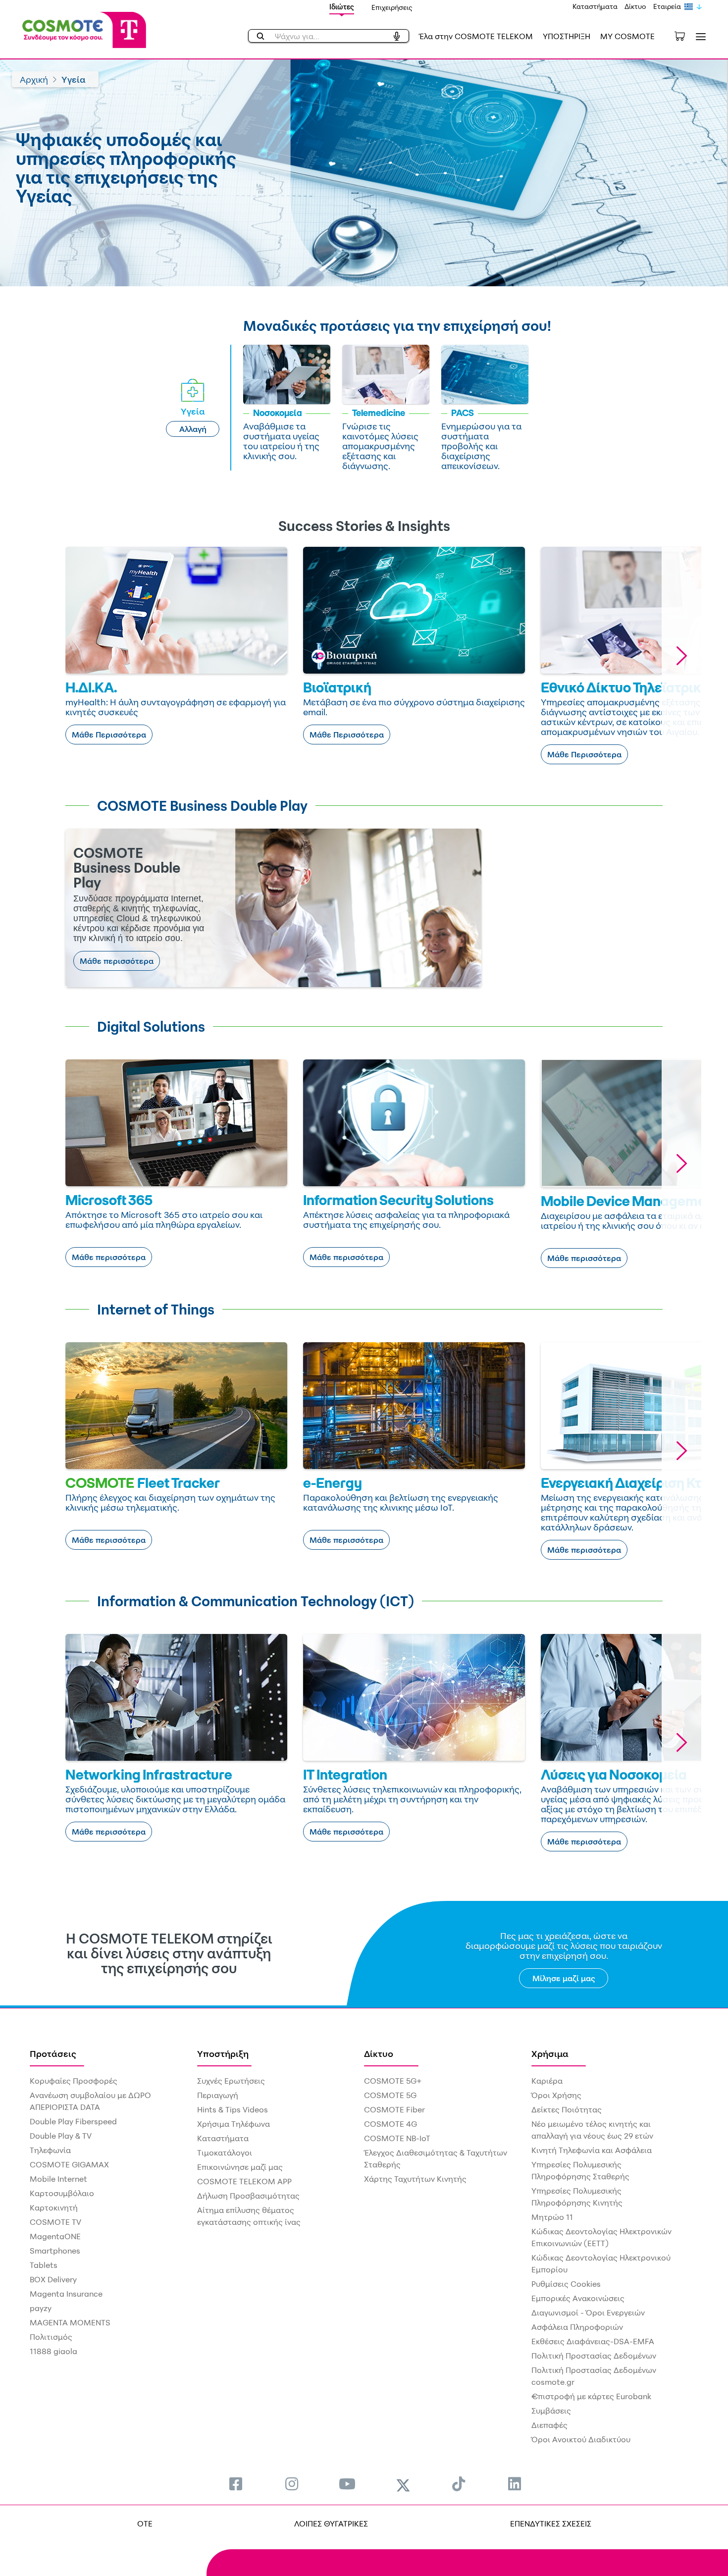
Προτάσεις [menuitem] (53, 2053)
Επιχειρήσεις (392, 7)
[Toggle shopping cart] (685, 35)
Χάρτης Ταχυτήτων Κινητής (415, 2179)
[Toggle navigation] (699, 36)
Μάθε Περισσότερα (109, 735)
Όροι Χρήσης (556, 2095)
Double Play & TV (61, 2136)
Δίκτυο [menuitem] (379, 2053)
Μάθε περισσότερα (117, 961)
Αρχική (34, 79)
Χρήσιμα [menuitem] (550, 2053)
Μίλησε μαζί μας (564, 1978)
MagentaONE (55, 2236)
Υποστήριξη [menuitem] (223, 2053)
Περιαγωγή (218, 2095)
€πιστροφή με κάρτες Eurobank (591, 2396)
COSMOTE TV (55, 2222)
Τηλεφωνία (50, 2150)
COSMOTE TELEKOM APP (244, 2181)
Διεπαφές (549, 2425)
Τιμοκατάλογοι (225, 2153)
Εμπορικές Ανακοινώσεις (578, 2298)
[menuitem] (236, 2484)
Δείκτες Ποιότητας (567, 2109)
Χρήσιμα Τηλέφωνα (234, 2124)
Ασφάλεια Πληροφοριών (577, 2327)
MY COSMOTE (627, 36)
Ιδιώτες (342, 7)
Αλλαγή (193, 429)
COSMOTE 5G (390, 2095)
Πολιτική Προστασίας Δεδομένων (594, 2356)
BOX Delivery (53, 2279)
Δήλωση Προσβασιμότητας (248, 2196)
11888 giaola (53, 2351)
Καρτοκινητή (54, 2208)
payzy (41, 2308)
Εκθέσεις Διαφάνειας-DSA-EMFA (593, 2341)
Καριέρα (547, 2081)
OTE (145, 2523)
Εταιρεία (667, 6)
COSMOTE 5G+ (393, 2081)
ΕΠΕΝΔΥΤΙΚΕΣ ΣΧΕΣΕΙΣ (551, 2523)
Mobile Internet (58, 2179)
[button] (681, 656)
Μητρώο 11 (552, 2217)
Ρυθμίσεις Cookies (566, 2284)
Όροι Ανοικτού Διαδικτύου (581, 2439)
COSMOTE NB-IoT (397, 2138)
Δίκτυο (635, 6)
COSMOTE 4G (390, 2124)
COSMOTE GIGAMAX (69, 2164)
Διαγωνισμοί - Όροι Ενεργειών (588, 2313)
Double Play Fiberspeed (73, 2121)
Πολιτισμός (51, 2337)
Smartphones (55, 2251)
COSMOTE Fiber (394, 2109)
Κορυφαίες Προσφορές (74, 2081)
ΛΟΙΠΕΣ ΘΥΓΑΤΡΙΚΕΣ (331, 2523)
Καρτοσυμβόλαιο (62, 2193)
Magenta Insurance (66, 2294)
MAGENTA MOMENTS (70, 2322)
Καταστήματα (595, 6)
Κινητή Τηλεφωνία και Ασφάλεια (592, 2150)
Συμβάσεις (551, 2411)
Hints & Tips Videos (233, 2109)
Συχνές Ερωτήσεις (231, 2081)
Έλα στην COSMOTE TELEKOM (476, 36)
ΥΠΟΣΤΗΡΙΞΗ (567, 36)
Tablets (44, 2265)
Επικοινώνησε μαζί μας (240, 2167)
